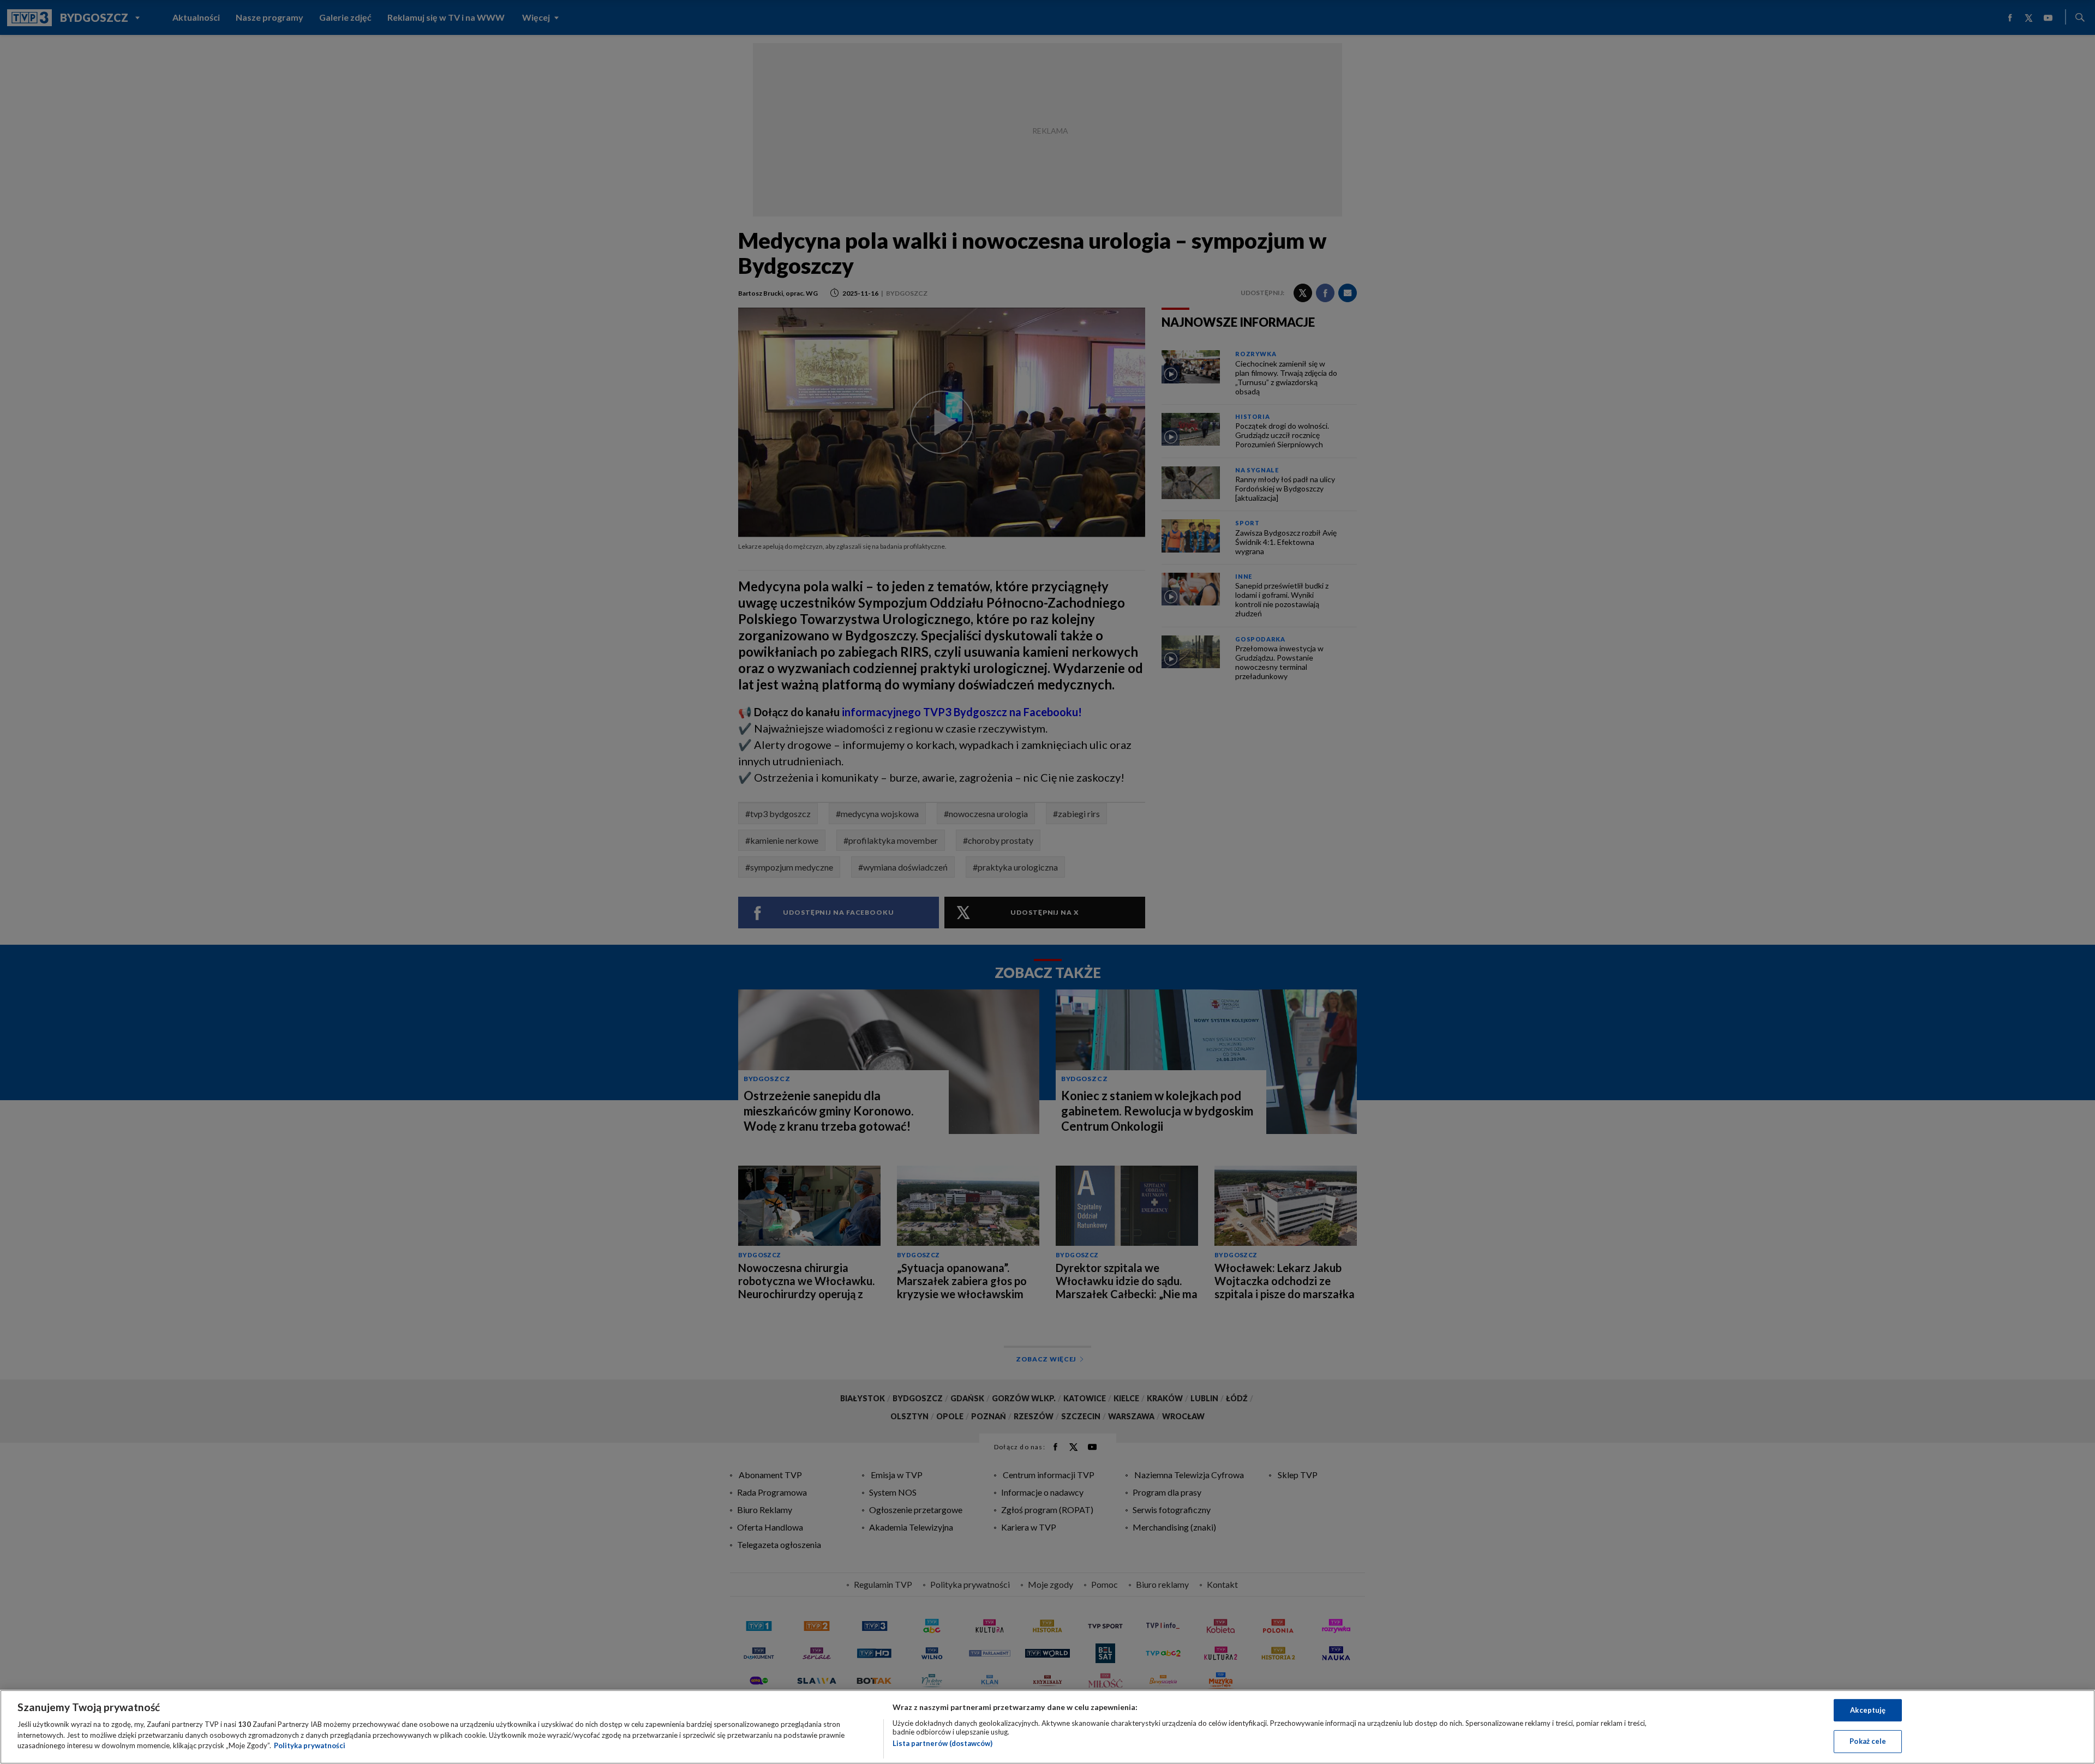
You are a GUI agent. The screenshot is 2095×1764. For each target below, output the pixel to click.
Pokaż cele (1868, 1741)
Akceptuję (1868, 1710)
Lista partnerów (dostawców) (942, 1743)
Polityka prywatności (310, 1745)
